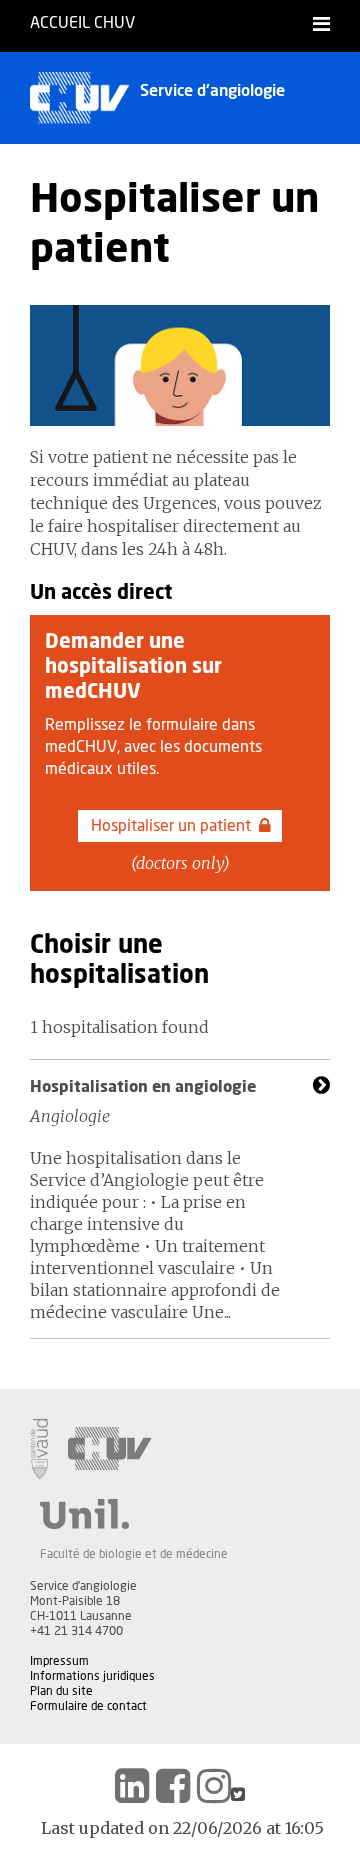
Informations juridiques (92, 1676)
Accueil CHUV (82, 23)
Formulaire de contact (88, 1706)
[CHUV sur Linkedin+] (132, 1786)
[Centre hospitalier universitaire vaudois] (110, 1449)
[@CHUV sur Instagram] (214, 1786)
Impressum (59, 1661)
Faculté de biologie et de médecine (134, 1554)
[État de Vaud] (39, 1449)
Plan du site (61, 1691)
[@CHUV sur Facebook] (173, 1786)
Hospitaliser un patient (171, 826)
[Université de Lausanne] (134, 1514)
